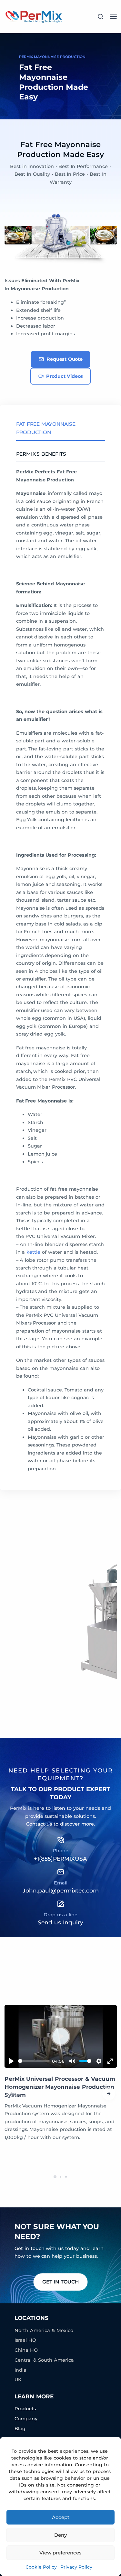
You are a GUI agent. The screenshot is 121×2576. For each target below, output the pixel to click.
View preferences (60, 2553)
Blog (20, 2429)
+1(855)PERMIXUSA (60, 1859)
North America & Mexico (44, 2330)
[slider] (34, 2061)
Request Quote (65, 359)
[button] (109, 2094)
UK (18, 2380)
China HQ (26, 2350)
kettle (33, 1252)
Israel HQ (25, 2340)
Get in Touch (60, 2282)
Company (26, 2419)
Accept (61, 2517)
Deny (60, 2535)
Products (25, 2409)
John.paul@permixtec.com (61, 1890)
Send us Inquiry (60, 1922)
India (20, 2370)
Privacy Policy (76, 2567)
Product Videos (65, 376)
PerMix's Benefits (41, 454)
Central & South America (44, 2360)
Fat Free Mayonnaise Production (46, 428)
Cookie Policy (41, 2567)
